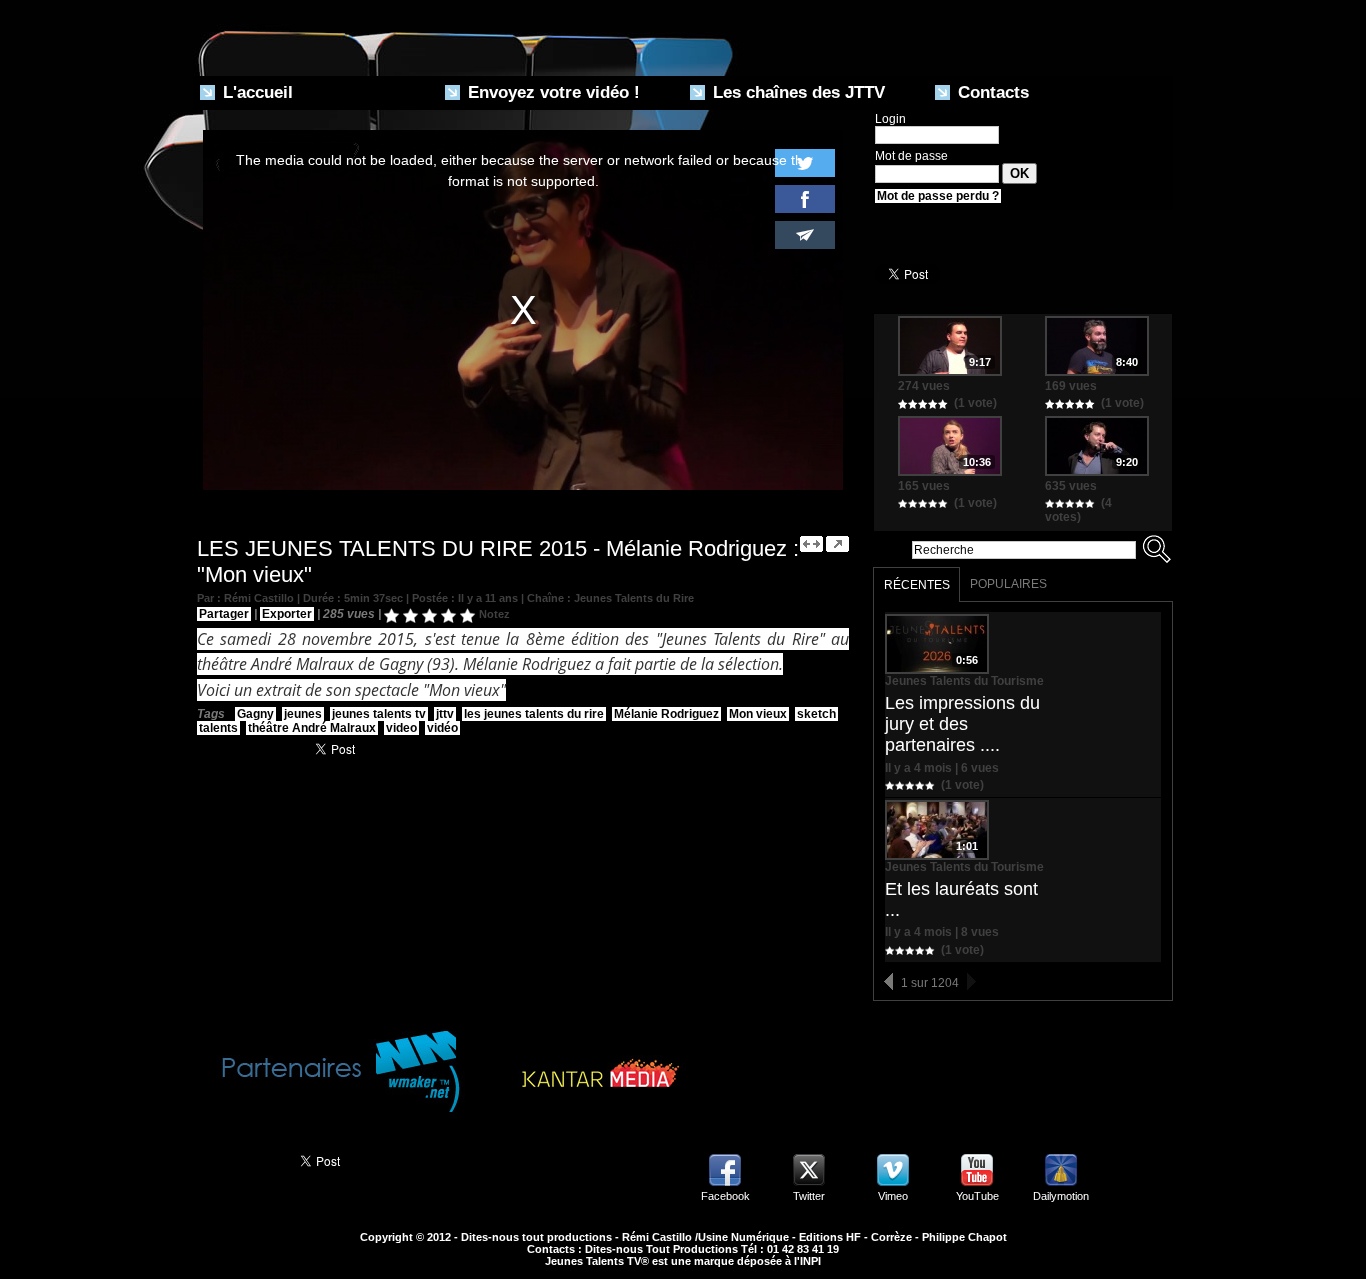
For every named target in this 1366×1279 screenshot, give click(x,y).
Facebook (725, 1196)
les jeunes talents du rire (534, 714)
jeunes (303, 714)
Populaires (1008, 584)
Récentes (917, 585)
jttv (445, 714)
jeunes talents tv (379, 714)
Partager (224, 614)
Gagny (255, 714)
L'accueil (255, 92)
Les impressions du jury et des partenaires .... (962, 724)
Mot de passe (911, 156)
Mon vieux (758, 714)
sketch (816, 714)
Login (890, 119)
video (401, 728)
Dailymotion (1061, 1196)
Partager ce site (237, 1159)
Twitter (809, 1196)
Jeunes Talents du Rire (634, 598)
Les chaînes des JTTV (796, 92)
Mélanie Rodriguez (666, 714)
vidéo (442, 728)
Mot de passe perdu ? (938, 196)
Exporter (287, 614)
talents (218, 728)
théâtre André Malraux (312, 728)
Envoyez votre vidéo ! (551, 92)
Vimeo (893, 1196)
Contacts (991, 92)
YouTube (977, 1196)
